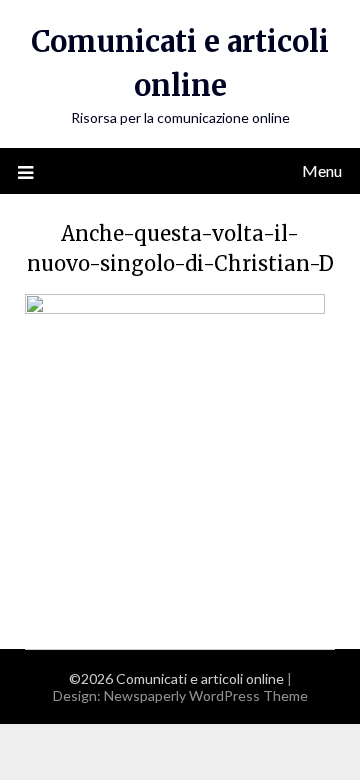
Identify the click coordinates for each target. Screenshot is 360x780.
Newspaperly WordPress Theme (206, 695)
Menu (322, 170)
